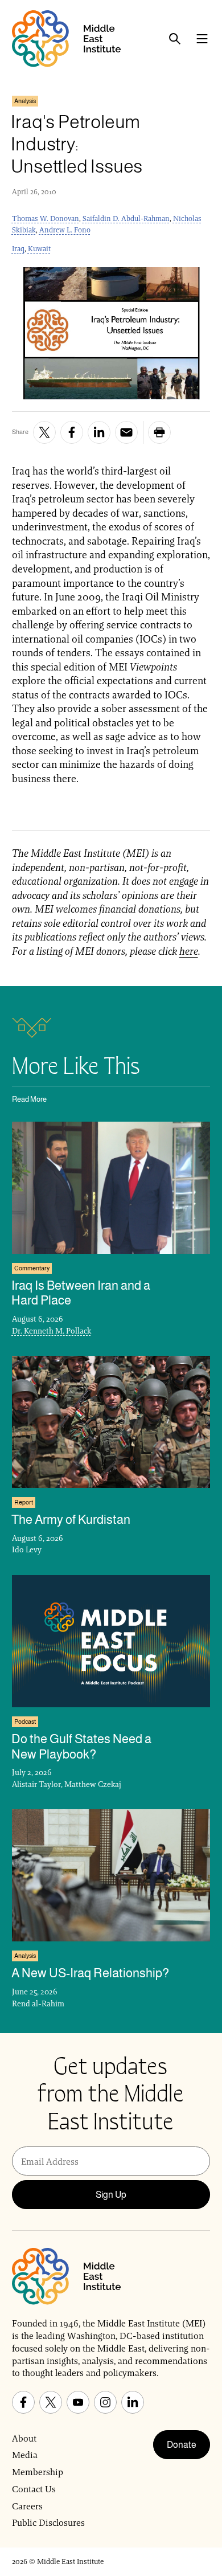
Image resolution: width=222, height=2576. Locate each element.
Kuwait (39, 249)
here (189, 951)
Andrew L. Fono (65, 230)
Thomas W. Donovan (46, 218)
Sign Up (111, 2195)
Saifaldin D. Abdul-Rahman (126, 218)
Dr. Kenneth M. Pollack (52, 1331)
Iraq (18, 249)
